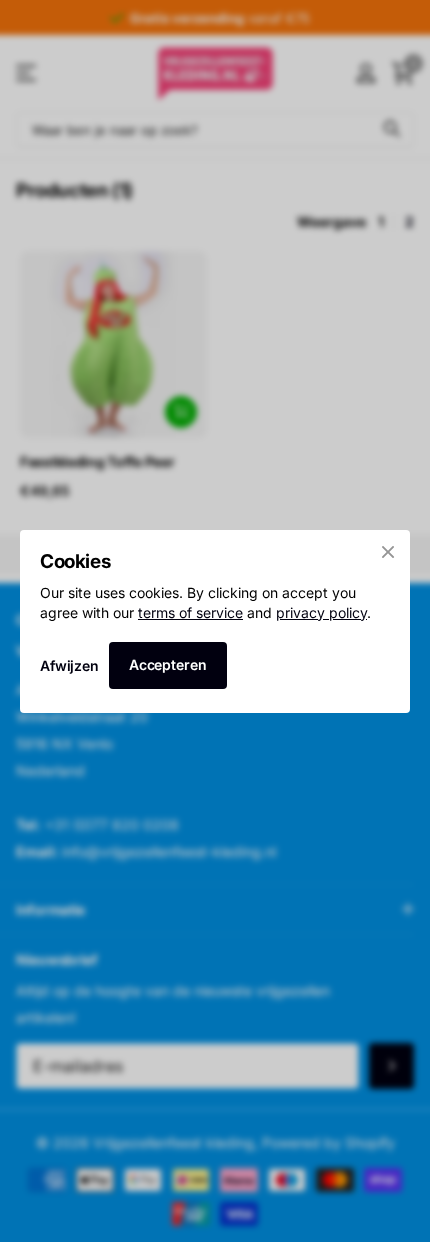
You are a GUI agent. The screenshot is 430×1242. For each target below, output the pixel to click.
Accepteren (168, 664)
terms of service (190, 611)
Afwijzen (69, 664)
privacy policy (321, 611)
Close (388, 552)
